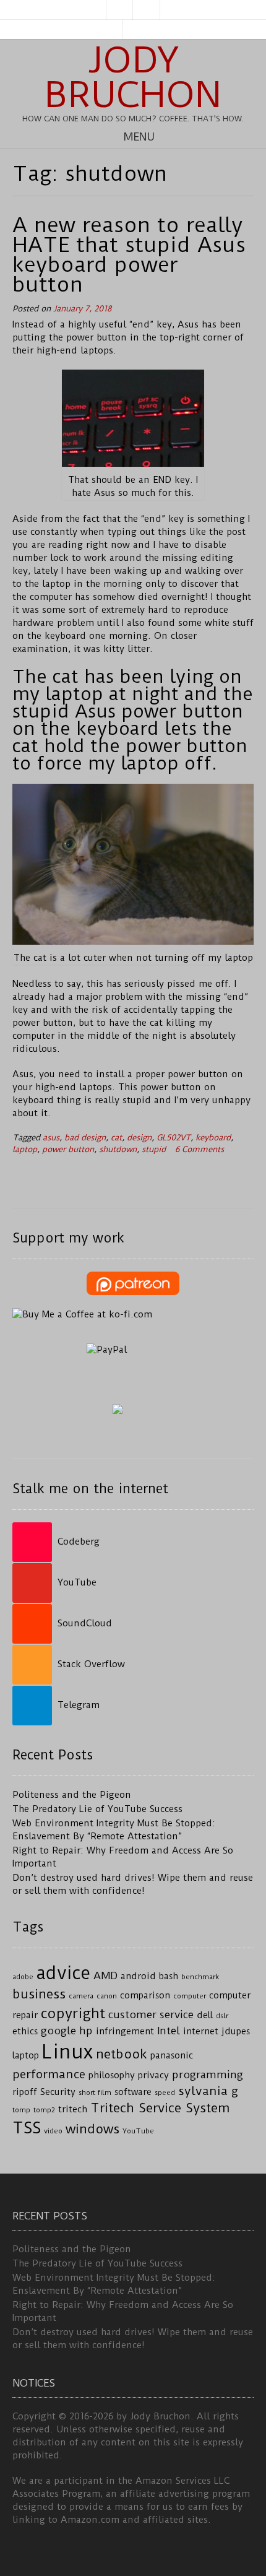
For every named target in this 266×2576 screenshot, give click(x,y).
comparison (145, 1996)
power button (68, 1149)
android (138, 1976)
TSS (27, 2128)
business (39, 1994)
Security (58, 2092)
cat (116, 1138)
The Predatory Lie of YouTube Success (97, 1809)
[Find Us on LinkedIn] (147, 10)
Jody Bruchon (133, 77)
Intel (169, 2031)
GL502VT (174, 1138)
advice (63, 1973)
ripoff (25, 2092)
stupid (154, 1149)
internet (201, 2032)
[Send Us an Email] (119, 10)
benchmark (200, 1977)
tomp (21, 2110)
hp (86, 2031)
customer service (151, 2014)
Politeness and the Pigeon (72, 1795)
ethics (25, 2032)
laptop (25, 1149)
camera (81, 1996)
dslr (222, 2016)
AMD (105, 1975)
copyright (73, 2014)
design (139, 1138)
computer (190, 1996)
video (53, 2131)
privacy (153, 2075)
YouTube (138, 2131)
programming (208, 2075)
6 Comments (199, 1149)
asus (51, 1138)
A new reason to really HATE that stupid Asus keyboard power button (129, 254)
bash (169, 1976)
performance (49, 2074)
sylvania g (208, 2091)
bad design (85, 1138)
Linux (67, 2052)
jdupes (236, 2032)
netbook (122, 2054)
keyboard (213, 1138)
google (58, 2031)
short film (95, 2092)
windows (92, 2129)
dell (205, 2015)
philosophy (112, 2075)
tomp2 (44, 2110)
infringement (125, 2032)
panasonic (172, 2056)
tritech (73, 2110)
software (133, 2092)
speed (165, 2092)
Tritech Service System (160, 2108)
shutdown (118, 1149)
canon (107, 1996)
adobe (23, 1977)
